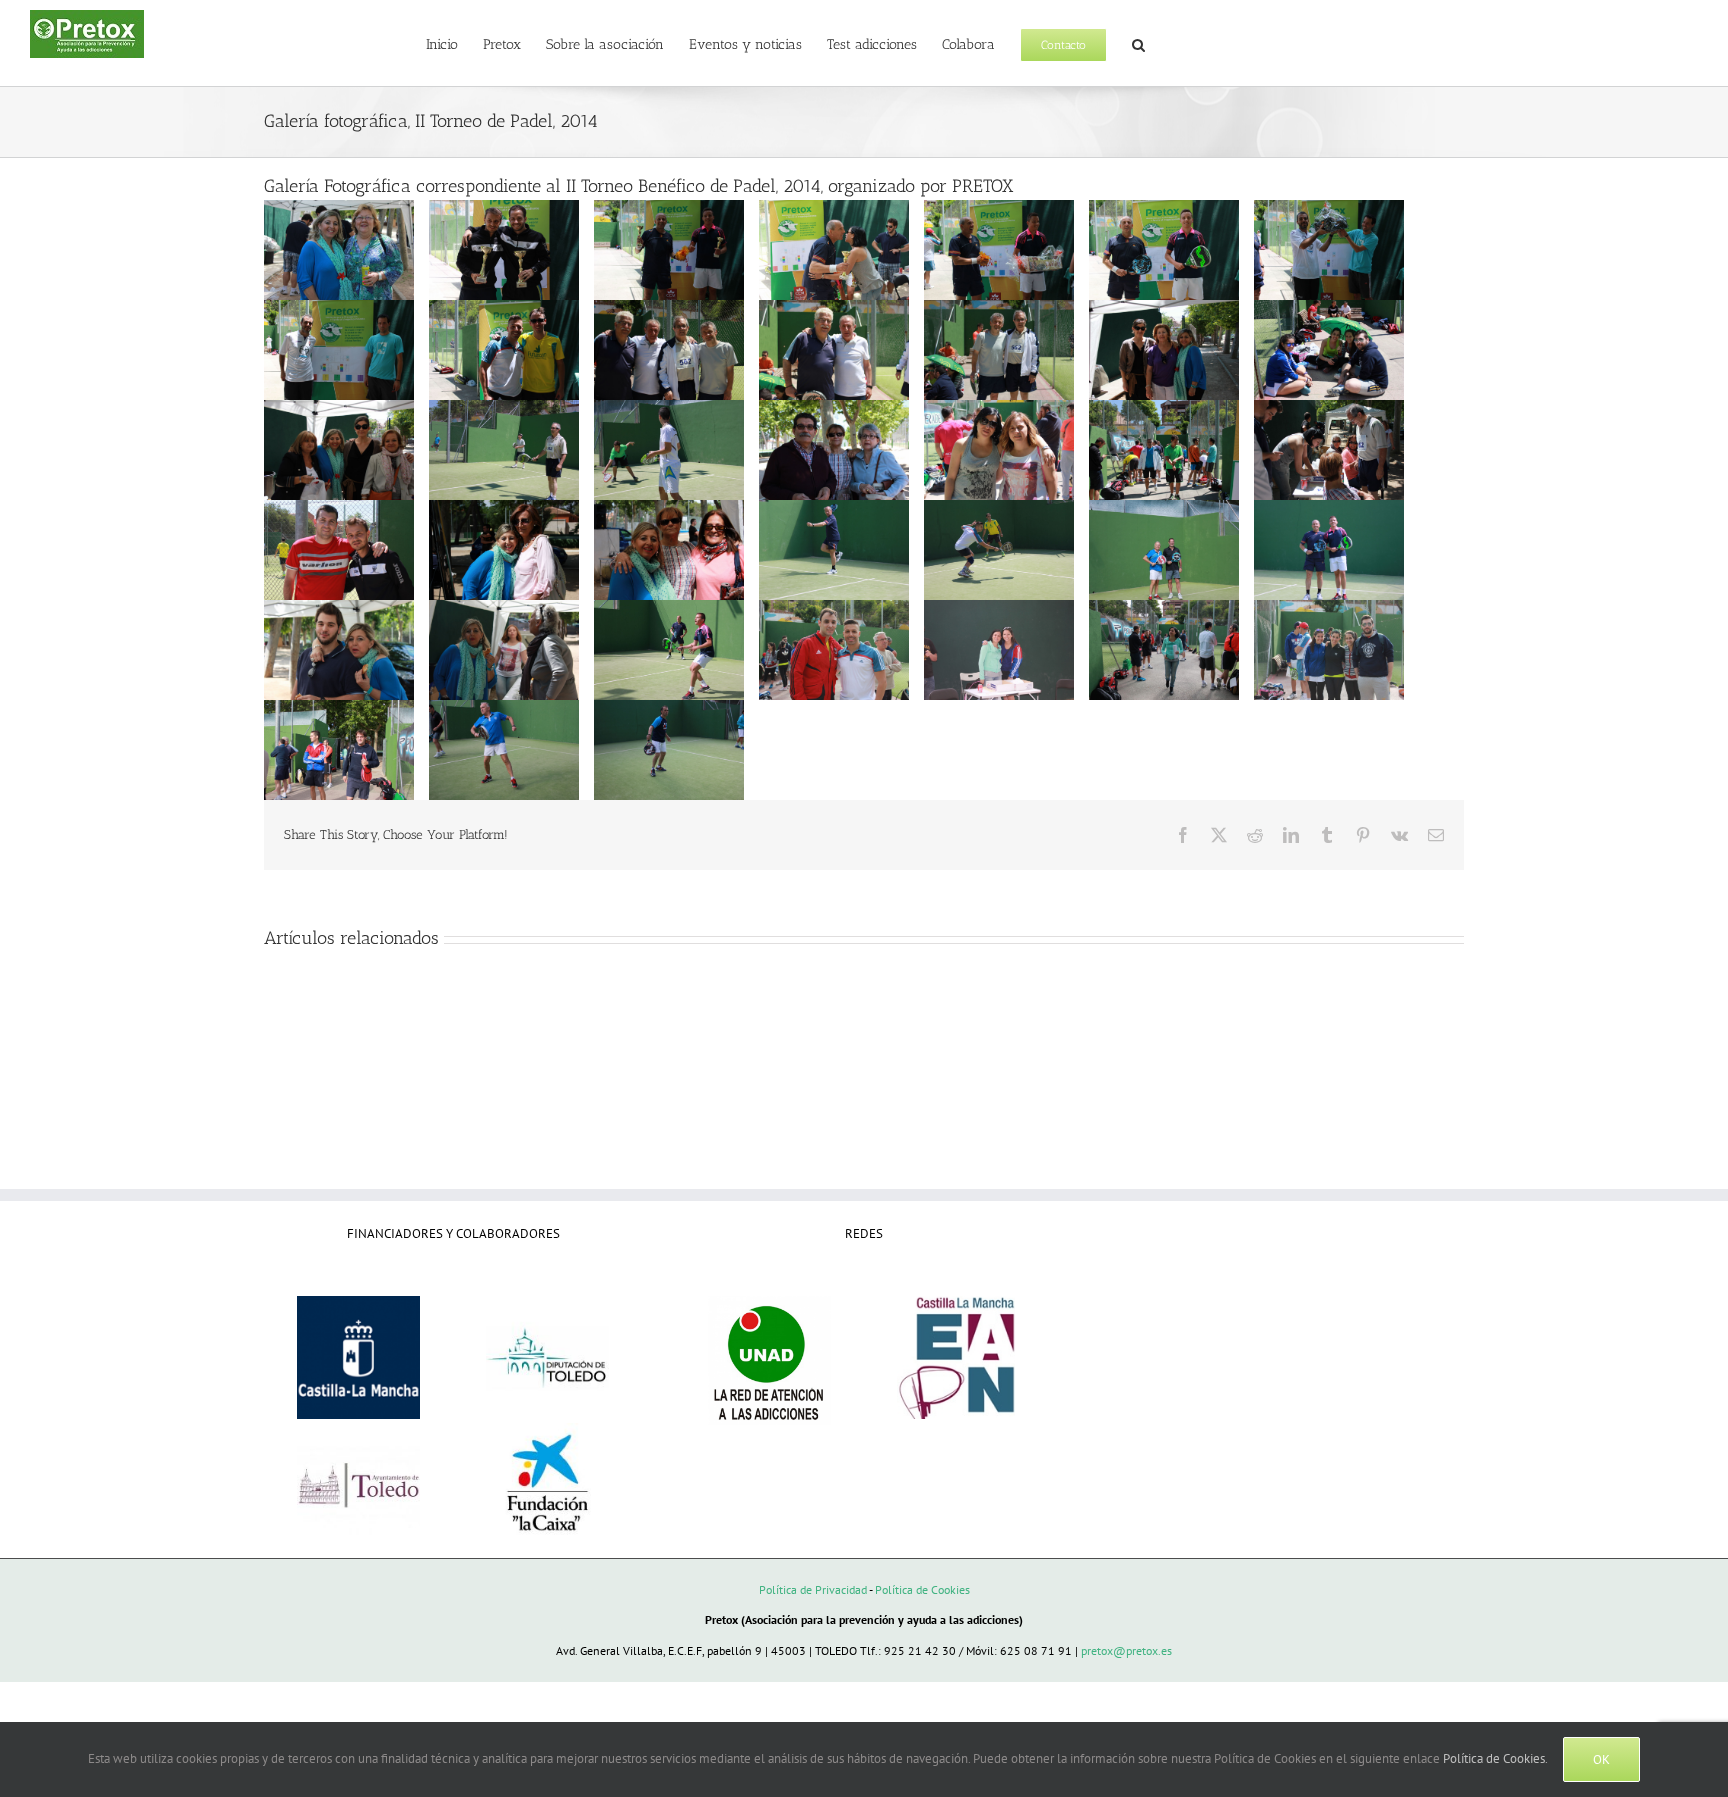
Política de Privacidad (813, 1589)
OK (1601, 1759)
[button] (1138, 43)
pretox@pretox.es (1126, 1650)
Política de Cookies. (1495, 1758)
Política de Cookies (922, 1589)
